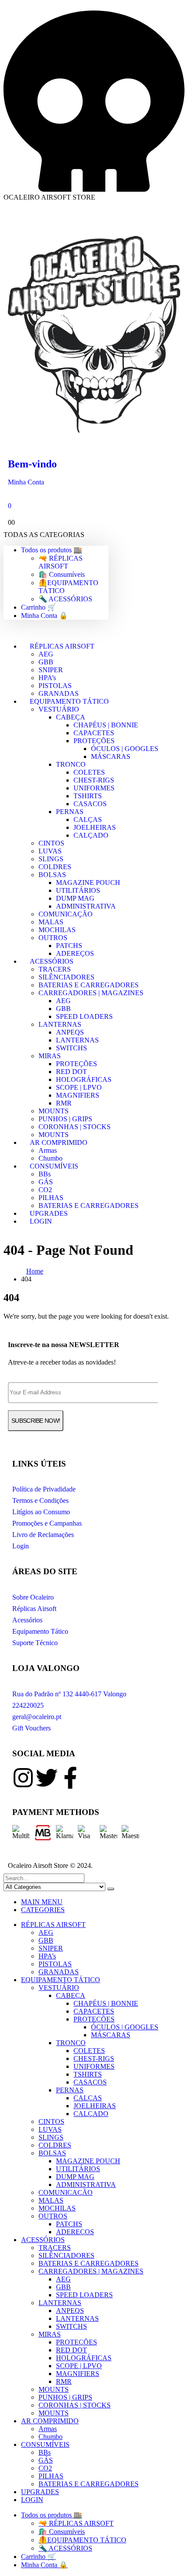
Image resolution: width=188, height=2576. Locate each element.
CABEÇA (71, 717)
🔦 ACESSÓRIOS (65, 599)
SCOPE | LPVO (79, 1087)
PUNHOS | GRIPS (65, 1119)
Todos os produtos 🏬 (52, 550)
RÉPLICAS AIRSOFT (62, 646)
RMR (64, 1103)
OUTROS (53, 938)
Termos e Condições (40, 1500)
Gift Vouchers (31, 1728)
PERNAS (70, 812)
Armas (48, 1150)
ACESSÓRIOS (52, 961)
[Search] (111, 1889)
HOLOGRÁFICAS (84, 1079)
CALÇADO (91, 835)
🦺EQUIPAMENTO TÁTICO (82, 2540)
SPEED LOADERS (84, 1016)
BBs (45, 1174)
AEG (46, 654)
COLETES (89, 772)
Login (21, 1546)
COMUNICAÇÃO (66, 914)
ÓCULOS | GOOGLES (125, 749)
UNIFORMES (94, 788)
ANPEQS (70, 1032)
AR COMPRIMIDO (59, 1142)
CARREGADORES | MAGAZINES (91, 993)
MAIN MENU (42, 1902)
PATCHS (69, 946)
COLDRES (55, 867)
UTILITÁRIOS (78, 890)
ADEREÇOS (75, 2232)
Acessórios (27, 1620)
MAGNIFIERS (78, 1095)
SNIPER (51, 670)
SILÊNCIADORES (66, 977)
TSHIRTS (88, 796)
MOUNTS (54, 1111)
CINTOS (51, 843)
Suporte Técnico (35, 1643)
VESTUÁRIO (59, 709)
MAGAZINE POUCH (88, 883)
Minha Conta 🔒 (44, 616)
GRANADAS (59, 1972)
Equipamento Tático (40, 1631)
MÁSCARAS (111, 756)
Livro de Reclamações (43, 1535)
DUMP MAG (75, 898)
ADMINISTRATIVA (86, 906)
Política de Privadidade (44, 1489)
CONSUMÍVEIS (54, 1166)
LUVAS (50, 851)
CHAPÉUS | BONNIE (106, 725)
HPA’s (47, 678)
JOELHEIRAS (95, 827)
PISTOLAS (55, 686)
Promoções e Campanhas (47, 1523)
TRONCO (71, 764)
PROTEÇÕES (94, 741)
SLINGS (51, 859)
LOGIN (41, 1221)
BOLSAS (52, 875)
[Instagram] (23, 1778)
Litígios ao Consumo (41, 1512)
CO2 (45, 1190)
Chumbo (50, 2437)
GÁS (46, 1182)
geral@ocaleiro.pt (37, 1717)
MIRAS (50, 1056)
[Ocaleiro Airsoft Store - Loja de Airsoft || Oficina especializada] (94, 437)
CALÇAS (88, 819)
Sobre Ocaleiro (33, 1597)
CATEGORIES (43, 1910)
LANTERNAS (60, 1024)
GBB (46, 662)
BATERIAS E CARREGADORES (89, 985)
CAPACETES (94, 733)
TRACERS (55, 969)
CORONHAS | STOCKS (75, 1127)
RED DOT (71, 1072)
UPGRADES (40, 2492)
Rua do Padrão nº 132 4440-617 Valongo (69, 1694)
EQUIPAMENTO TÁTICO (69, 701)
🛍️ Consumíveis (62, 574)
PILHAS (51, 1198)
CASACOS (90, 804)
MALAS (51, 922)
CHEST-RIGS (94, 780)
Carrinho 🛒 (38, 607)
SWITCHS (71, 1048)
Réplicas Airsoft (34, 1609)
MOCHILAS (57, 930)
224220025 (28, 1705)
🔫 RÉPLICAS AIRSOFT (61, 562)
